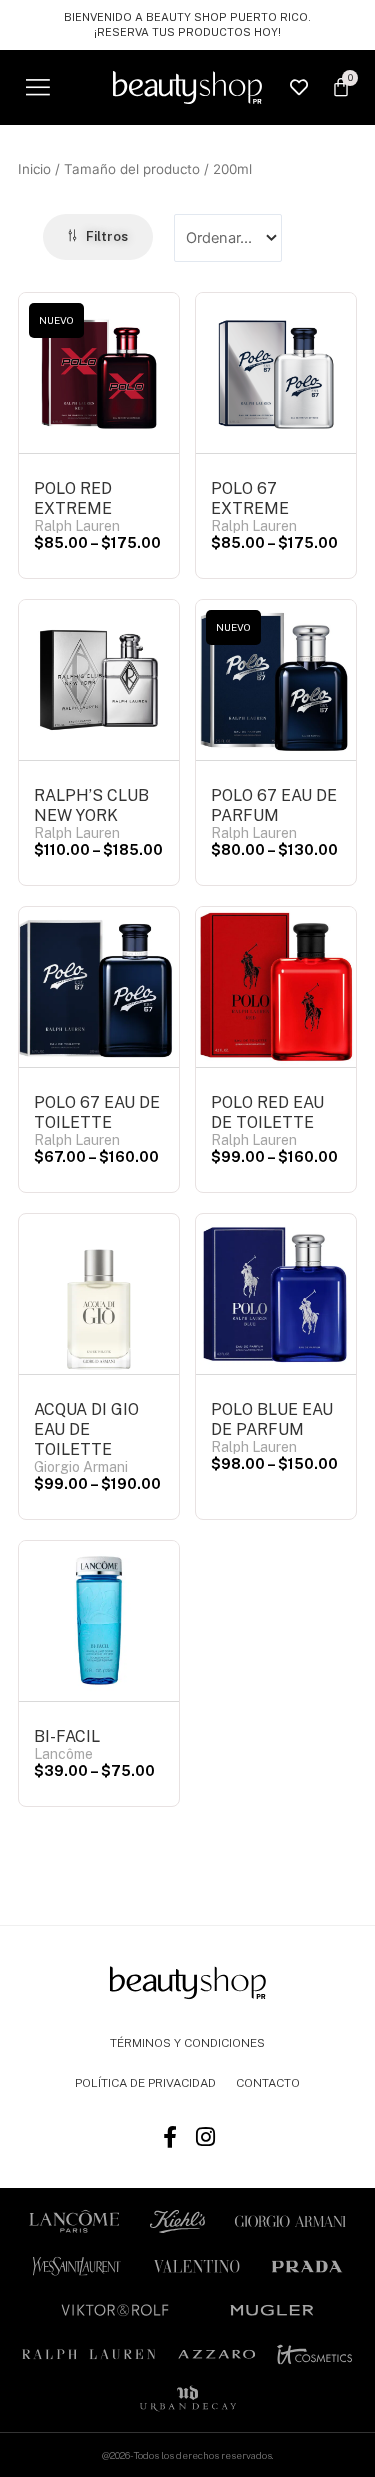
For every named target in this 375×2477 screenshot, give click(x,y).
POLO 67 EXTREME (250, 498)
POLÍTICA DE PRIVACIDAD (145, 2083)
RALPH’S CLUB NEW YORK (91, 805)
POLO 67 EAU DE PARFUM (274, 805)
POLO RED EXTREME (73, 498)
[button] (37, 87)
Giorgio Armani (81, 1467)
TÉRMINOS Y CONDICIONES (187, 2043)
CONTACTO (268, 2083)
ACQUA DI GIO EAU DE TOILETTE (86, 1429)
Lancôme (63, 1754)
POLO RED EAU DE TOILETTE (267, 1112)
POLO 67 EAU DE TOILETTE (97, 1112)
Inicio (34, 169)
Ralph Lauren (77, 526)
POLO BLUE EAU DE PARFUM (272, 1419)
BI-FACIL (67, 1736)
